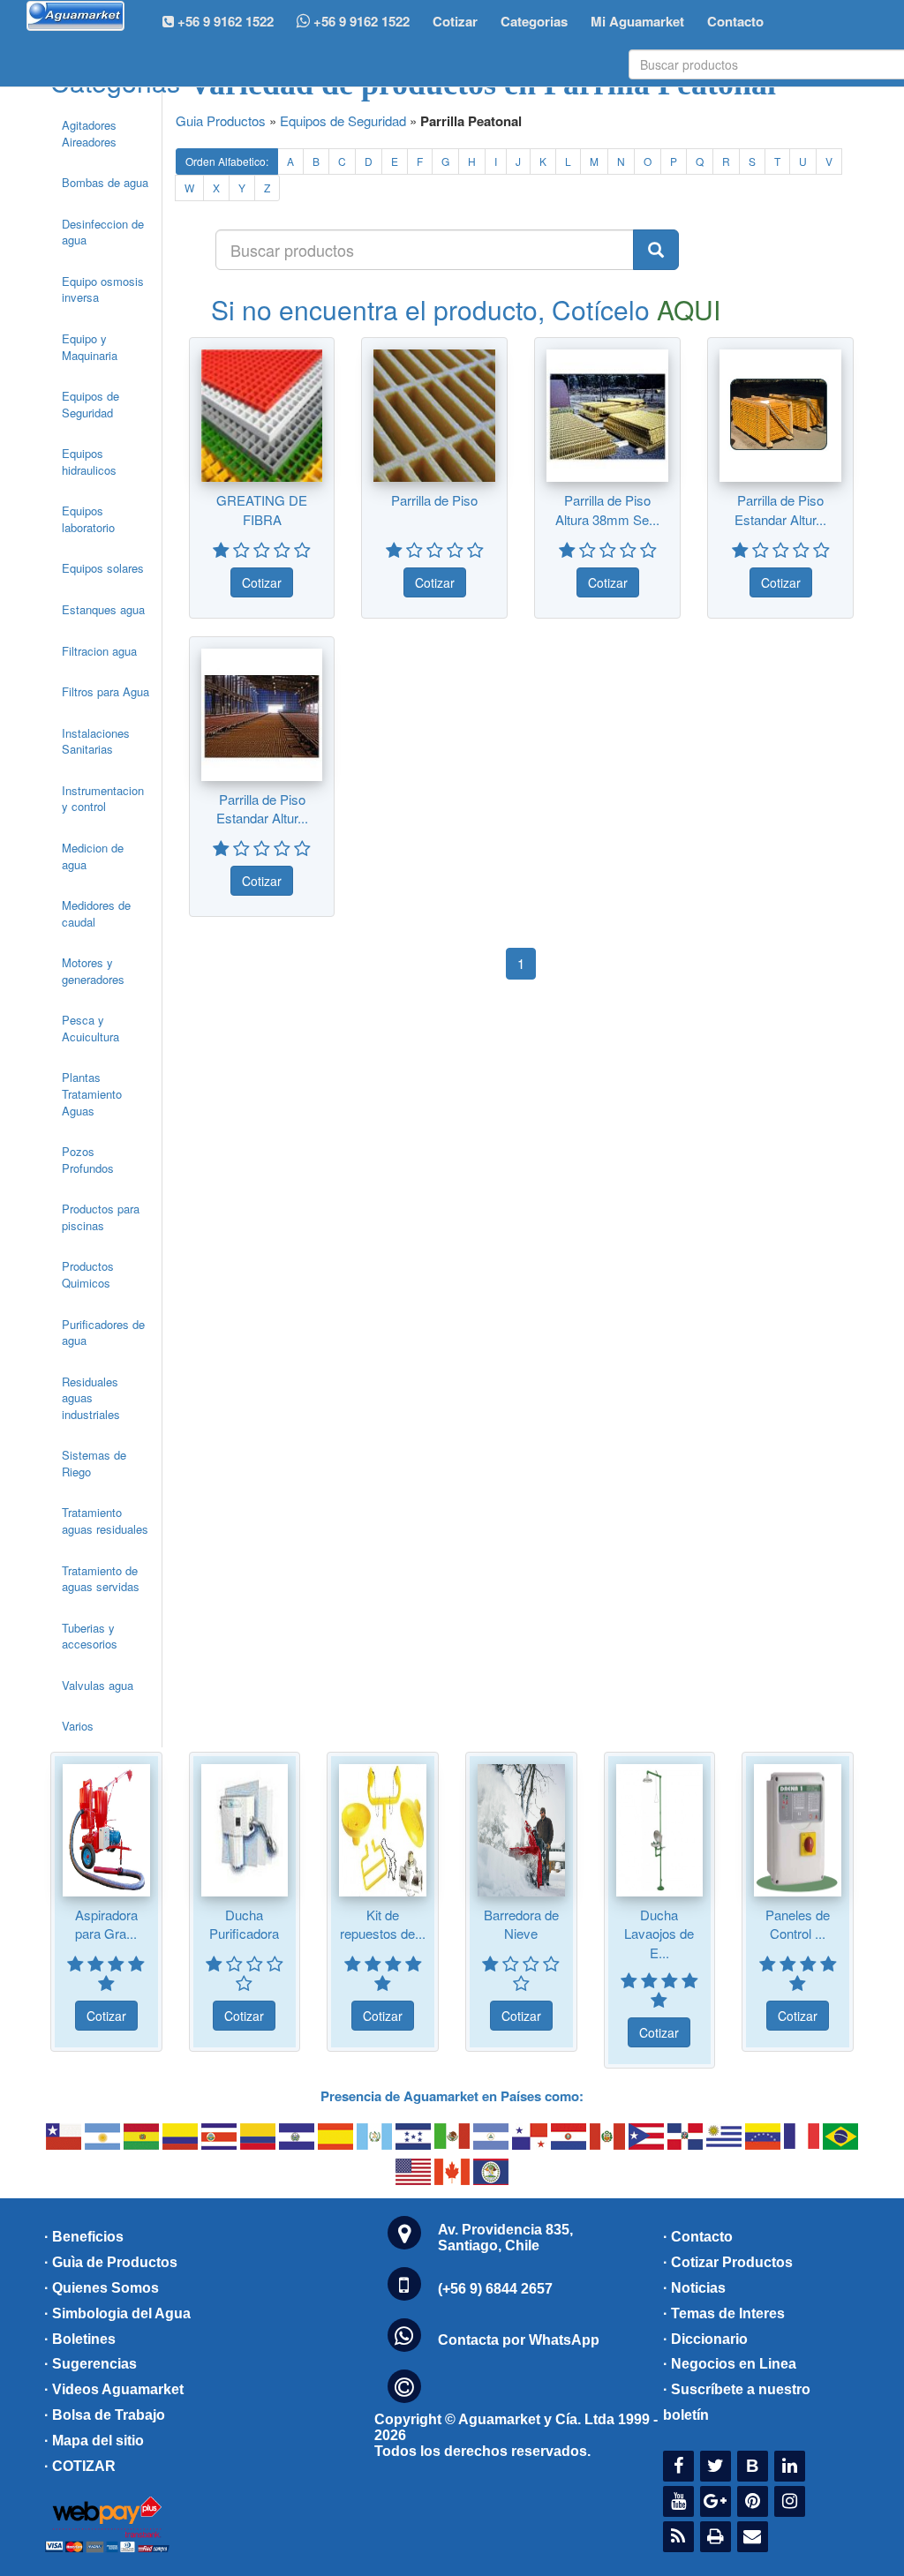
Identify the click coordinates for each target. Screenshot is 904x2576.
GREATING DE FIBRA (262, 509)
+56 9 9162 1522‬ (224, 21)
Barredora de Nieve (521, 1924)
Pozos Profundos (88, 1160)
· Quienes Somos (102, 2288)
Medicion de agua (93, 856)
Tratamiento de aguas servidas (101, 1579)
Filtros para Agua (105, 691)
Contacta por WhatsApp (519, 2340)
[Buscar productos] (656, 250)
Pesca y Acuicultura (90, 1028)
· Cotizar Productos (728, 2262)
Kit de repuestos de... (383, 1924)
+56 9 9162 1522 (360, 21)
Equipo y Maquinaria (90, 347)
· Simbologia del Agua (117, 2313)
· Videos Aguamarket (114, 2389)
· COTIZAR (80, 2466)
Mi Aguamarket (637, 21)
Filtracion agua (99, 651)
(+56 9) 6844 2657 (495, 2289)
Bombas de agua (105, 182)
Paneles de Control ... (798, 1924)
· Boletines (80, 2339)
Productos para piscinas (101, 1217)
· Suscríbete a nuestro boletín (737, 2402)
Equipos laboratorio (88, 519)
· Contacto (698, 2237)
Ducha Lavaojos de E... (659, 1934)
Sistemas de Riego (94, 1463)
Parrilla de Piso (434, 500)
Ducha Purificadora (244, 1924)
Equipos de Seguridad (90, 404)
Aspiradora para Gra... (106, 1924)
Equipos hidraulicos (89, 462)
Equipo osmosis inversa (103, 289)
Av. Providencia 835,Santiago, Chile (505, 2238)
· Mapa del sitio (94, 2441)
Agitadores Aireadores (89, 133)
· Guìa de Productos (111, 2262)
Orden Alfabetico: (227, 161)
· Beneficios (84, 2237)
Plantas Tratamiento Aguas (92, 1093)
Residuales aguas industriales (91, 1398)
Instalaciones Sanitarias (96, 741)
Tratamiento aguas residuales (105, 1521)
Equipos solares (103, 568)
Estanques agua (103, 609)
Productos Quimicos (88, 1274)
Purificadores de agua (103, 1333)
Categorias (534, 21)
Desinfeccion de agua (103, 232)
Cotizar (455, 21)
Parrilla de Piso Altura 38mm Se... (607, 509)
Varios (78, 1726)
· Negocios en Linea (730, 2364)
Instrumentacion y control (103, 799)
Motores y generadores (93, 971)
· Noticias (694, 2288)
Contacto (735, 21)
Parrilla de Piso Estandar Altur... (780, 509)
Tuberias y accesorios (90, 1636)
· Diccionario (705, 2339)
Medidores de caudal (96, 913)
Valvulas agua (98, 1685)
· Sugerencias (90, 2364)
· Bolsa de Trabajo (105, 2415)
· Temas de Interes (724, 2313)
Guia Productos (221, 120)
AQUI (689, 309)
